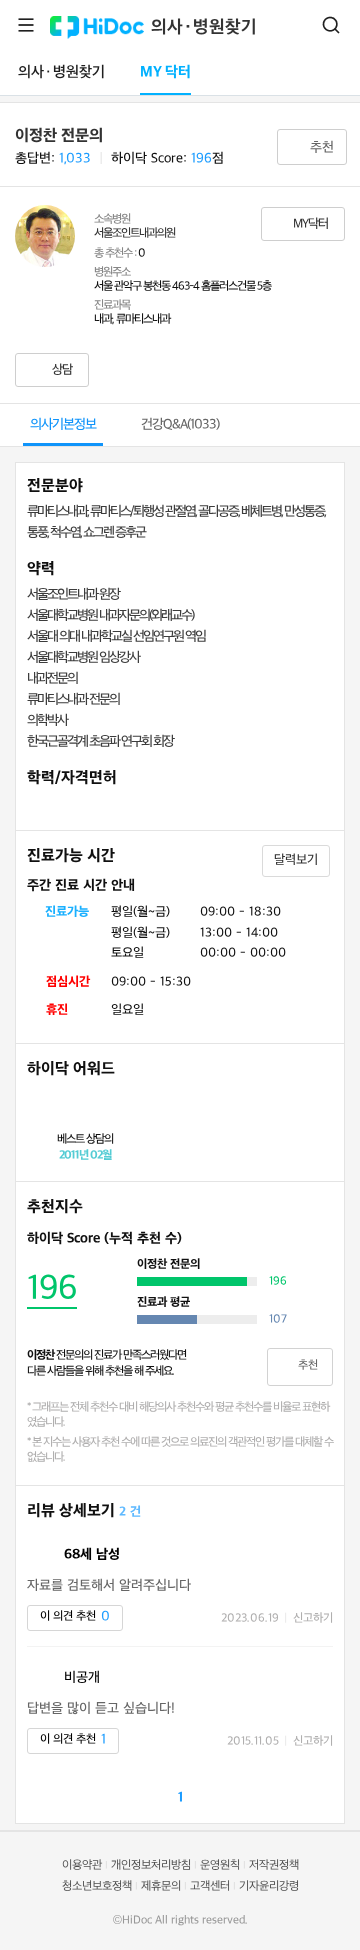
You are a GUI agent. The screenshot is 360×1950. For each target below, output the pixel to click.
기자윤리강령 (269, 1886)
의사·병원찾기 (204, 27)
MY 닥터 (165, 72)
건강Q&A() (180, 424)
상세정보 (198, 1238)
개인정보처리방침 (151, 1865)
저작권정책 (274, 1865)
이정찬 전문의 (59, 136)
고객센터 (210, 1886)
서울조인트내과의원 (134, 233)
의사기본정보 (63, 424)
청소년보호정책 (97, 1886)
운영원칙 (220, 1865)
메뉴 (26, 25)
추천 (320, 147)
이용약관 (82, 1865)
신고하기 (313, 1618)
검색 (331, 25)
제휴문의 (161, 1886)
